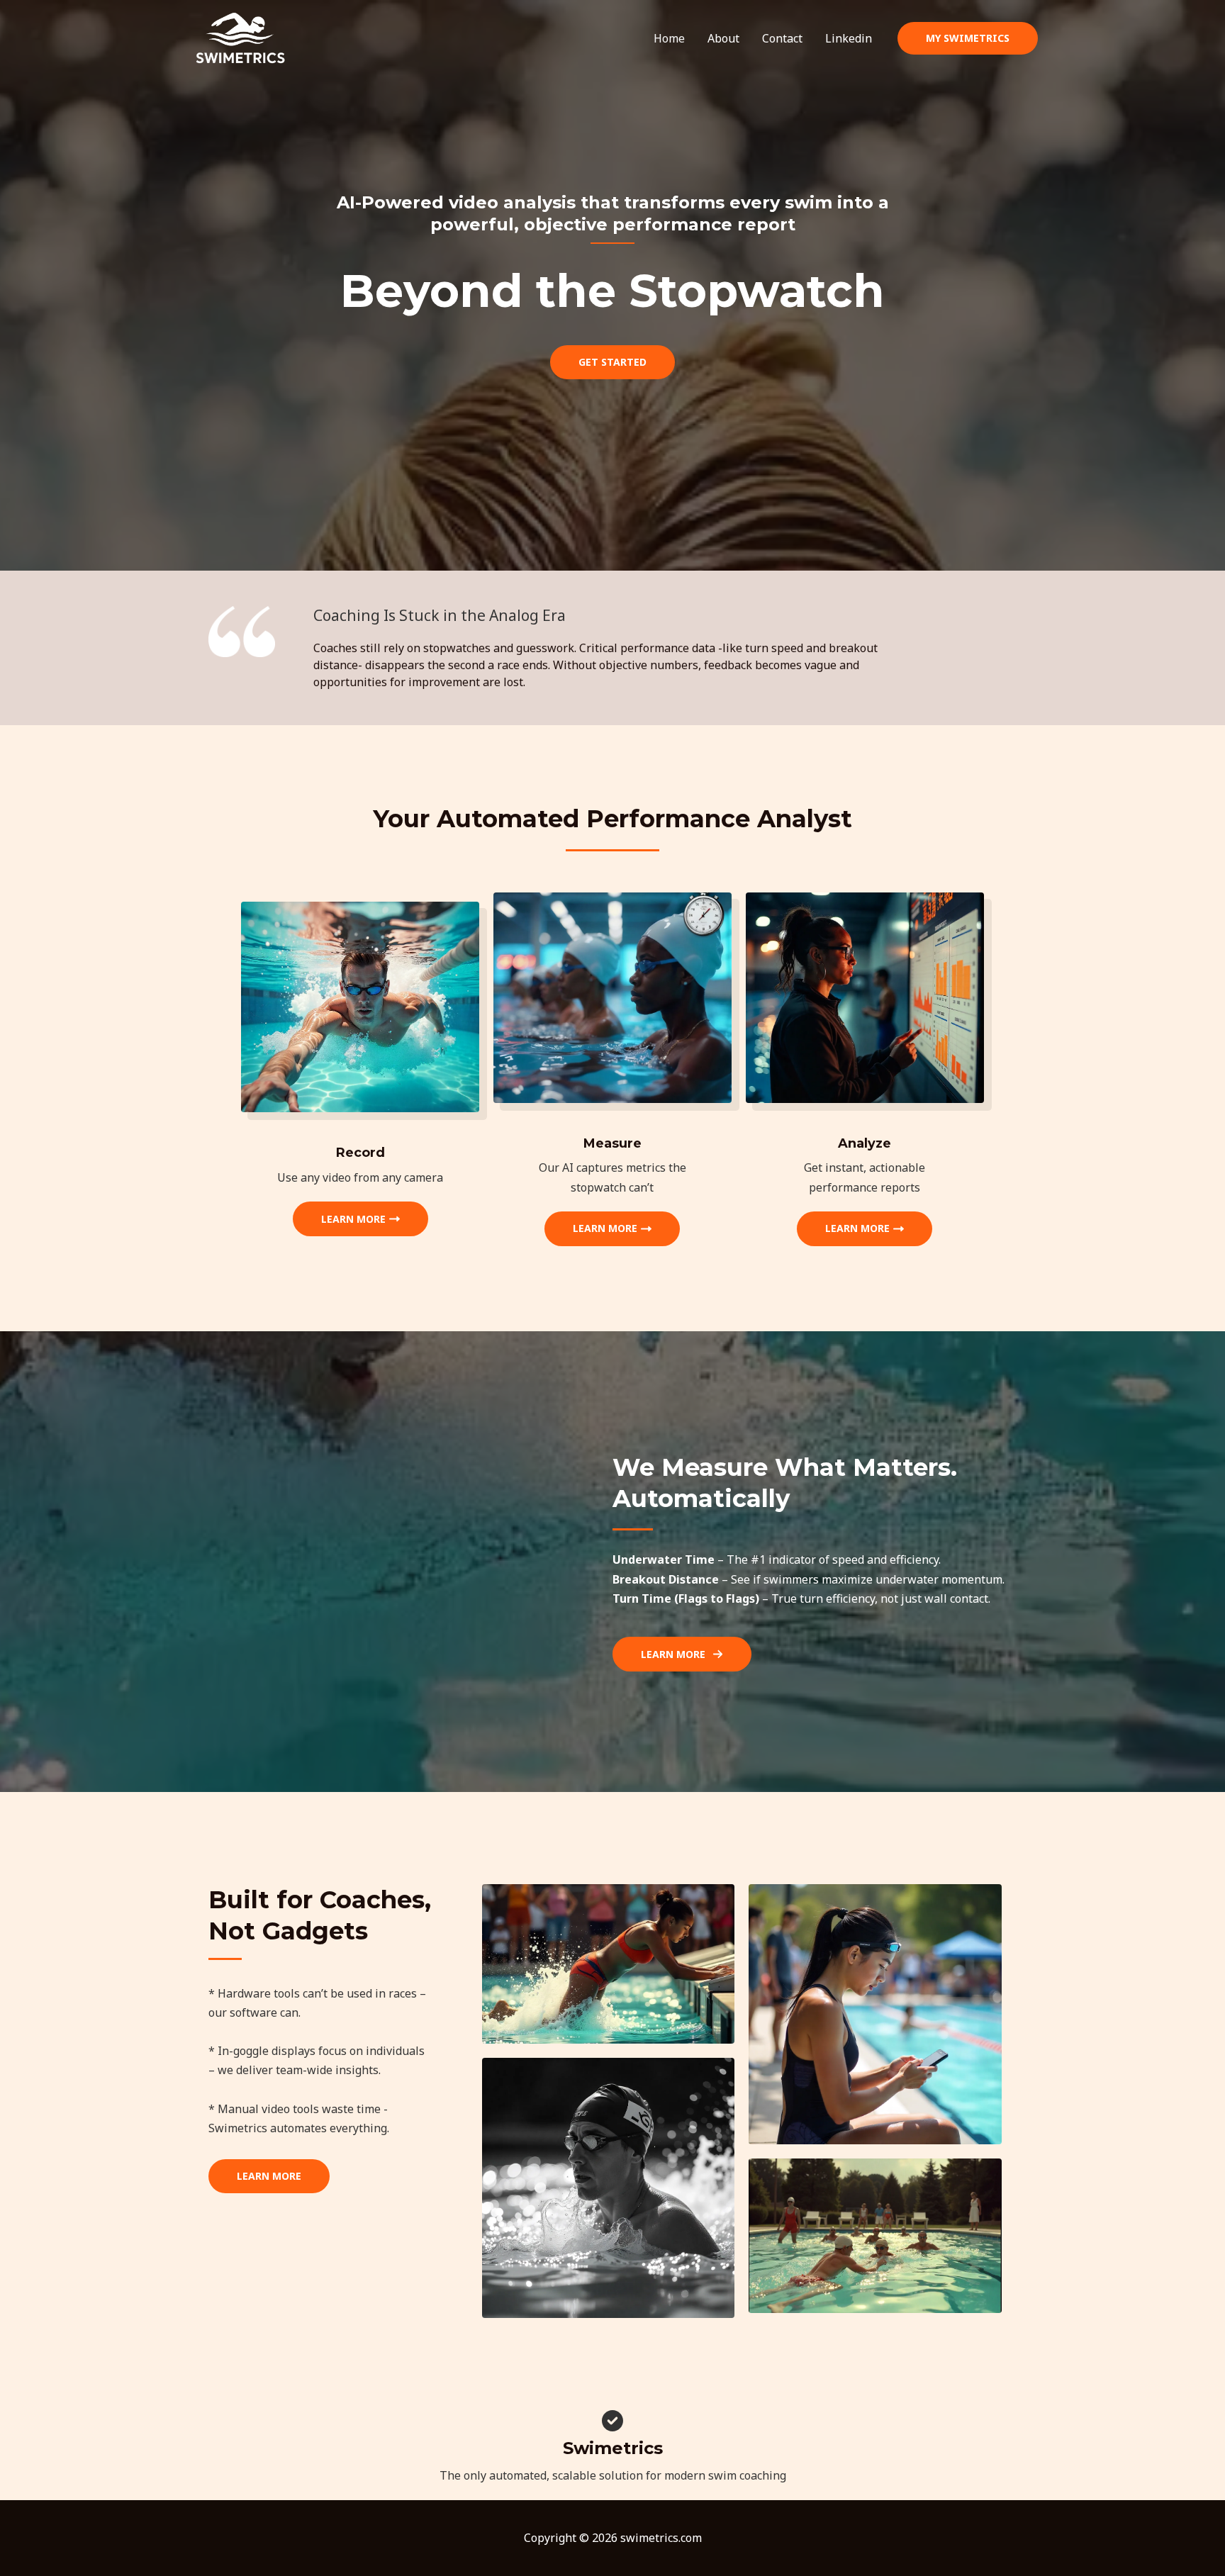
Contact (782, 38)
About (723, 38)
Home (669, 38)
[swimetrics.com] (240, 37)
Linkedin (849, 38)
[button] (968, 38)
